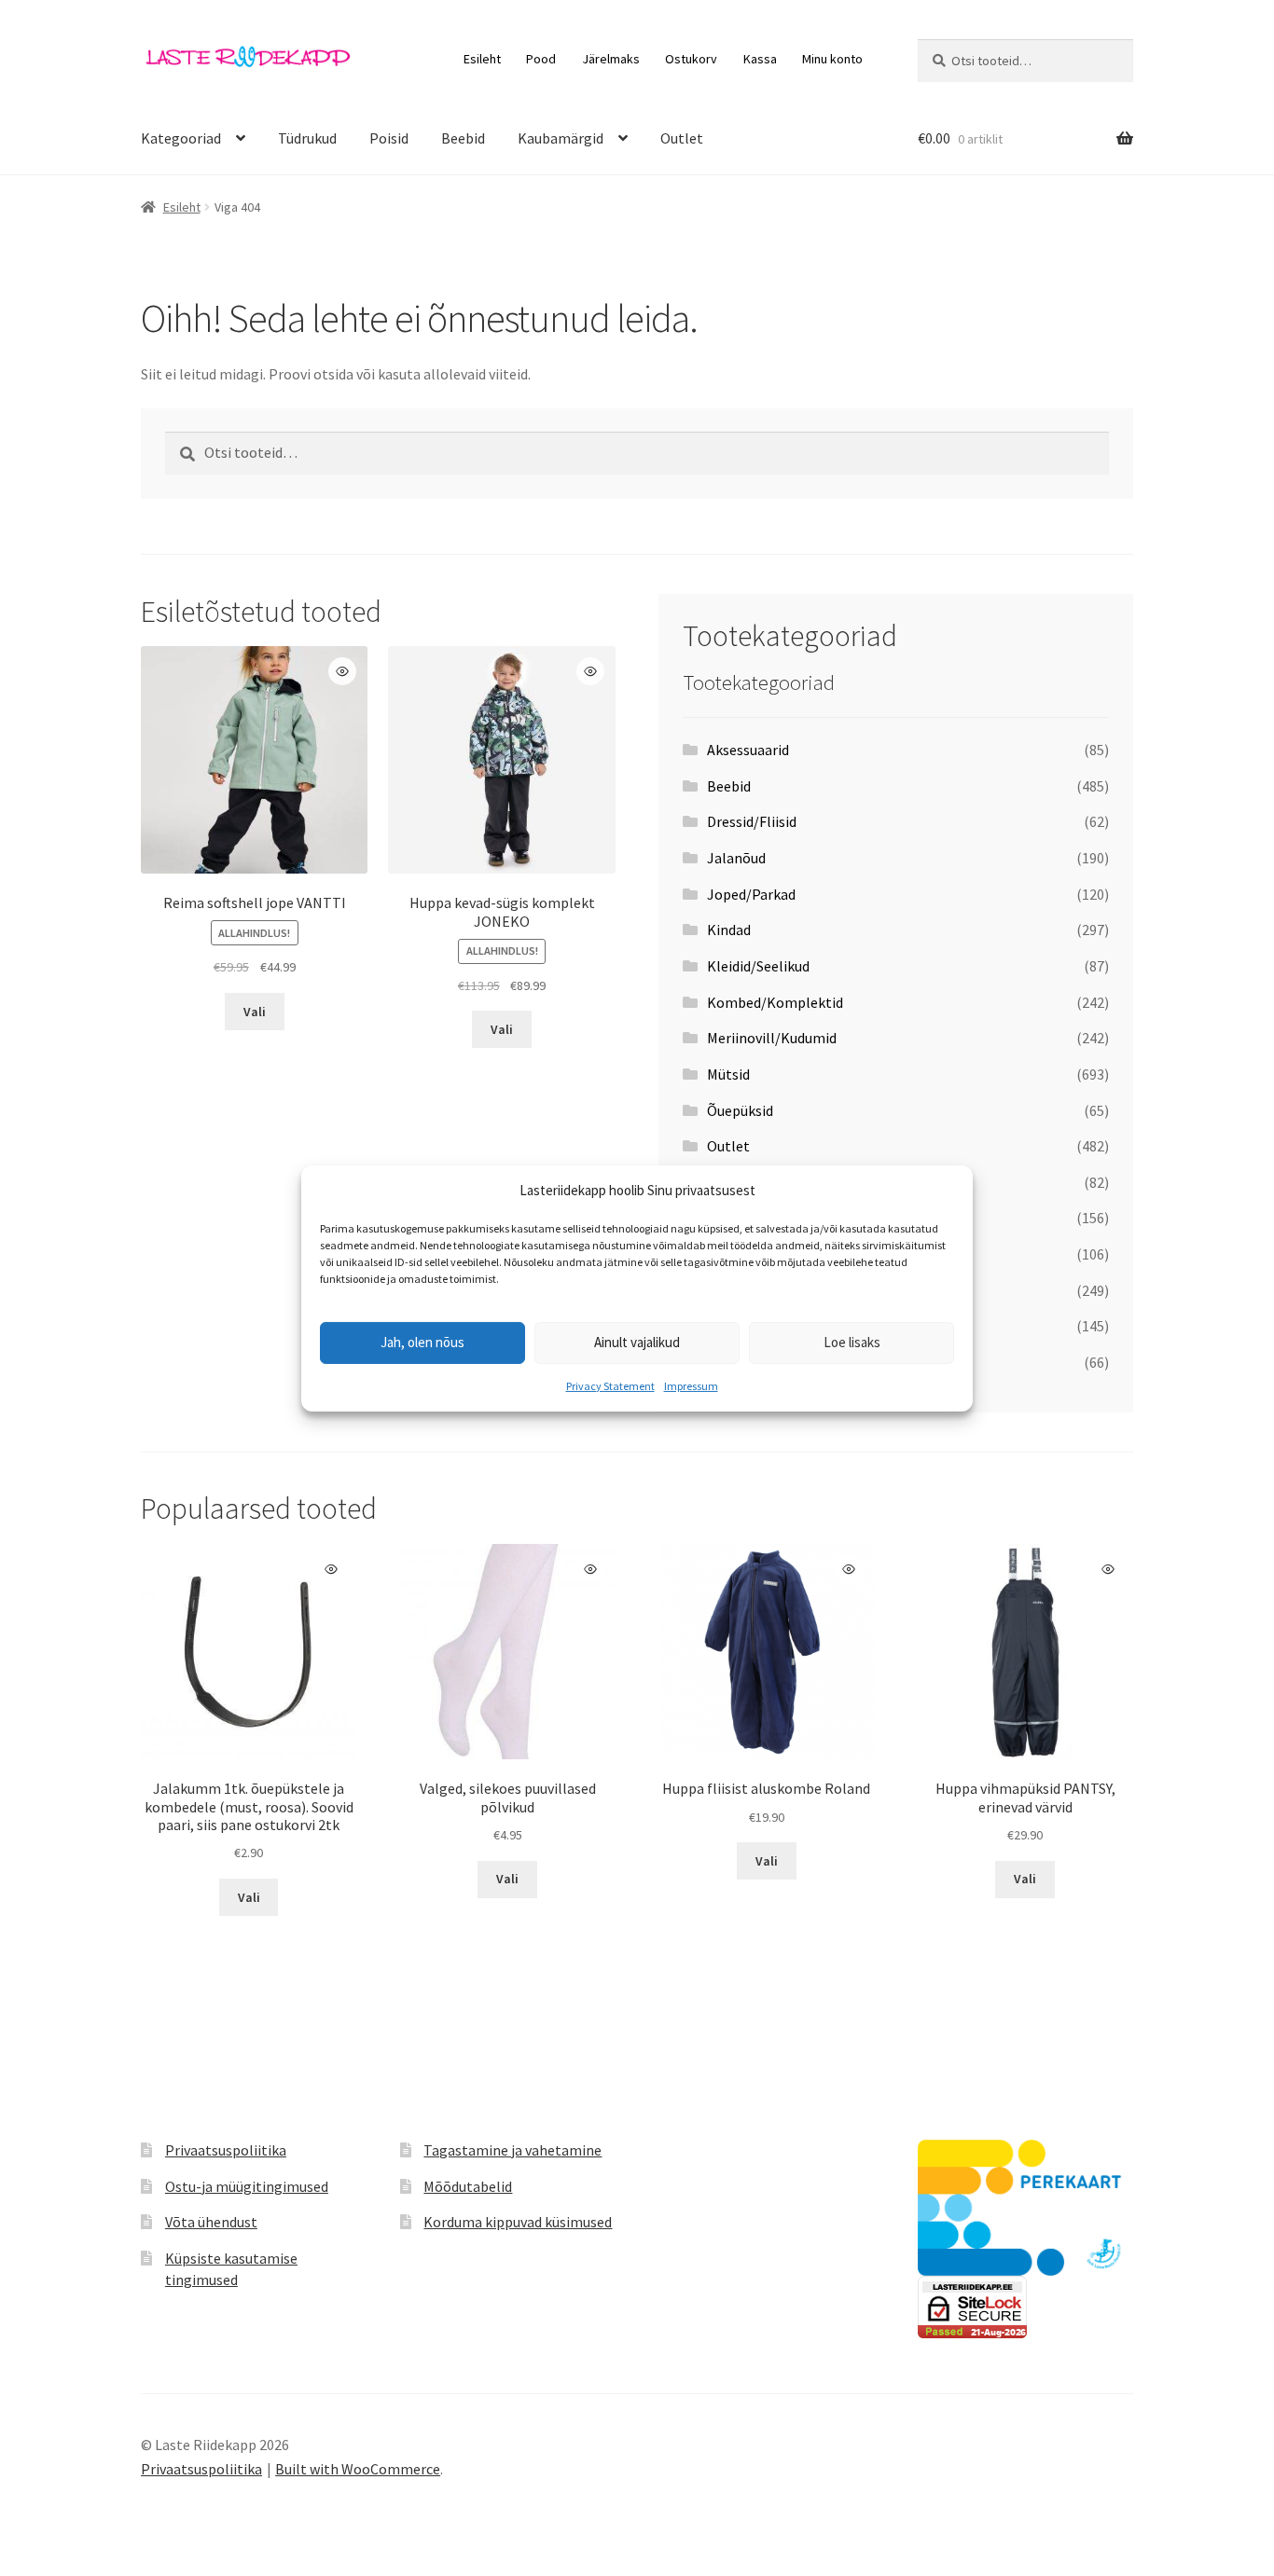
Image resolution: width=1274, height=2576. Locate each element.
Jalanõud (736, 858)
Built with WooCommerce (358, 2469)
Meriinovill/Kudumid (772, 1038)
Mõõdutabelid (468, 2186)
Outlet (682, 138)
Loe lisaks (852, 1342)
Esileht (482, 59)
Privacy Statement (610, 1386)
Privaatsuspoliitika (226, 2150)
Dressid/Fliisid (752, 821)
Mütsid (728, 1074)
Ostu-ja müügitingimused (247, 2186)
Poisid (389, 138)
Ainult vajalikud (637, 1342)
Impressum (691, 1386)
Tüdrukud (307, 138)
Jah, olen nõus (422, 1342)
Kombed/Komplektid (775, 1002)
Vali (255, 1012)
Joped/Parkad (751, 894)
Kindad (729, 930)
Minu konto (832, 59)
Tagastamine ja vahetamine (512, 2150)
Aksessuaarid (748, 750)
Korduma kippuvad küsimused (518, 2222)
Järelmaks (611, 59)
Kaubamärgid (561, 138)
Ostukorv (691, 59)
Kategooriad (181, 138)
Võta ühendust (211, 2222)
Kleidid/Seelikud (758, 966)
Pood (541, 59)
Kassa (760, 59)
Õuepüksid (740, 1110)
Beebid (463, 138)
